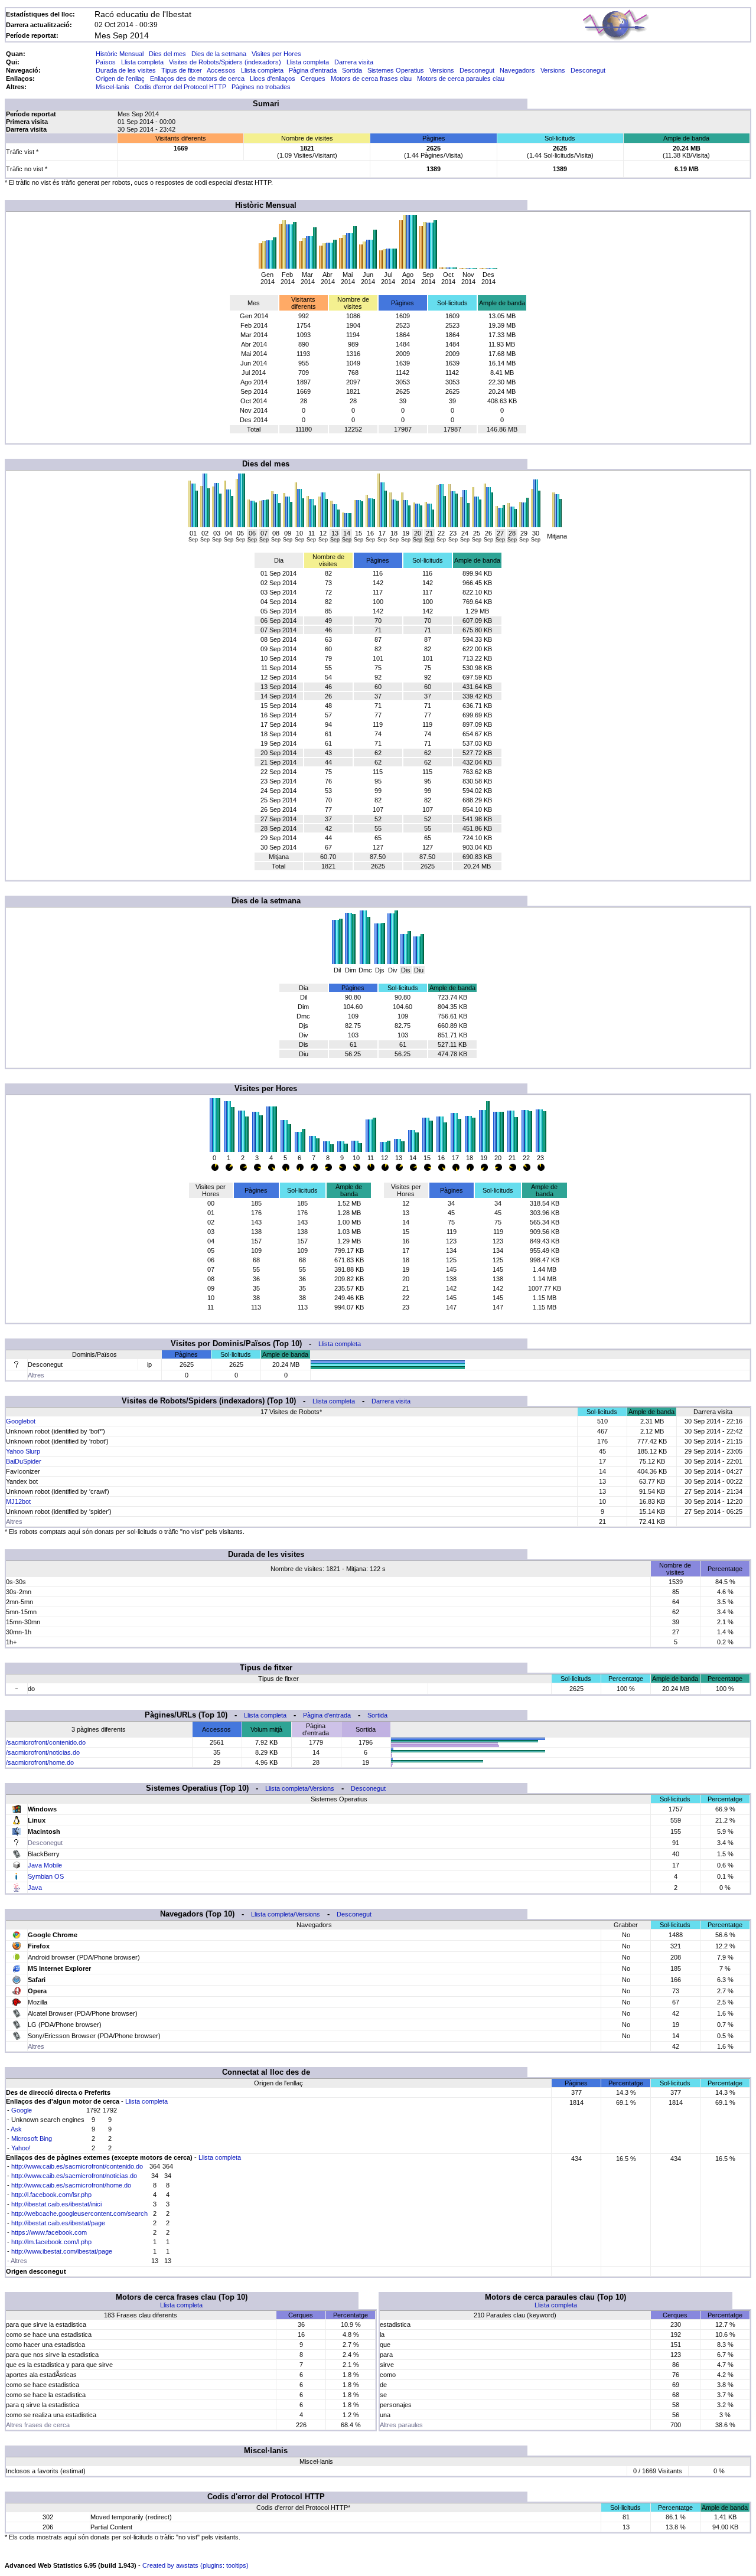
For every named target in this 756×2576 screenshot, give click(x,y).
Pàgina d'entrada (313, 70)
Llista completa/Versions (300, 1788)
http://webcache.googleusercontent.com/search (79, 2213)
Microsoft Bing (32, 2138)
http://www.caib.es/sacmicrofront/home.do (71, 2185)
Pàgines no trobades (261, 87)
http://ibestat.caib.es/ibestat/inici (56, 2204)
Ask (16, 2129)
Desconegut (477, 70)
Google (22, 2110)
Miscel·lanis (113, 87)
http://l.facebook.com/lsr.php (51, 2195)
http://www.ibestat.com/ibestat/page (62, 2251)
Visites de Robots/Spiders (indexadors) (225, 62)
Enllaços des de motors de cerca (197, 79)
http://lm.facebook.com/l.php (51, 2242)
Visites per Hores (276, 54)
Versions (442, 70)
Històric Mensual (120, 54)
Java (35, 1888)
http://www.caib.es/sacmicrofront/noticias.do (74, 2176)
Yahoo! (21, 2148)
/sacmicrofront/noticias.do (43, 1752)
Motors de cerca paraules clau (461, 79)
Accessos (221, 70)
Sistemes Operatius (396, 70)
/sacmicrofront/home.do (40, 1762)
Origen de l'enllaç (120, 79)
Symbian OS (46, 1876)
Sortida (352, 70)
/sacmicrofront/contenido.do (46, 1742)
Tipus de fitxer (182, 70)
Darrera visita (354, 62)
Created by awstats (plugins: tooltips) (195, 2565)
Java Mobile (45, 1865)
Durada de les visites (126, 70)
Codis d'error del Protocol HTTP (180, 87)
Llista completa (142, 62)
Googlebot (21, 1421)
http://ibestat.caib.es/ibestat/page (58, 2223)
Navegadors (517, 70)
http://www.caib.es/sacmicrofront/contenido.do (77, 2166)
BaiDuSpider (24, 1461)
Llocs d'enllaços (273, 79)
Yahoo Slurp (23, 1451)
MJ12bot (18, 1501)
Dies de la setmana (219, 54)
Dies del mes (167, 54)
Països (106, 62)
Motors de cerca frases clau (371, 79)
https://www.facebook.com (49, 2232)
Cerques (313, 79)
